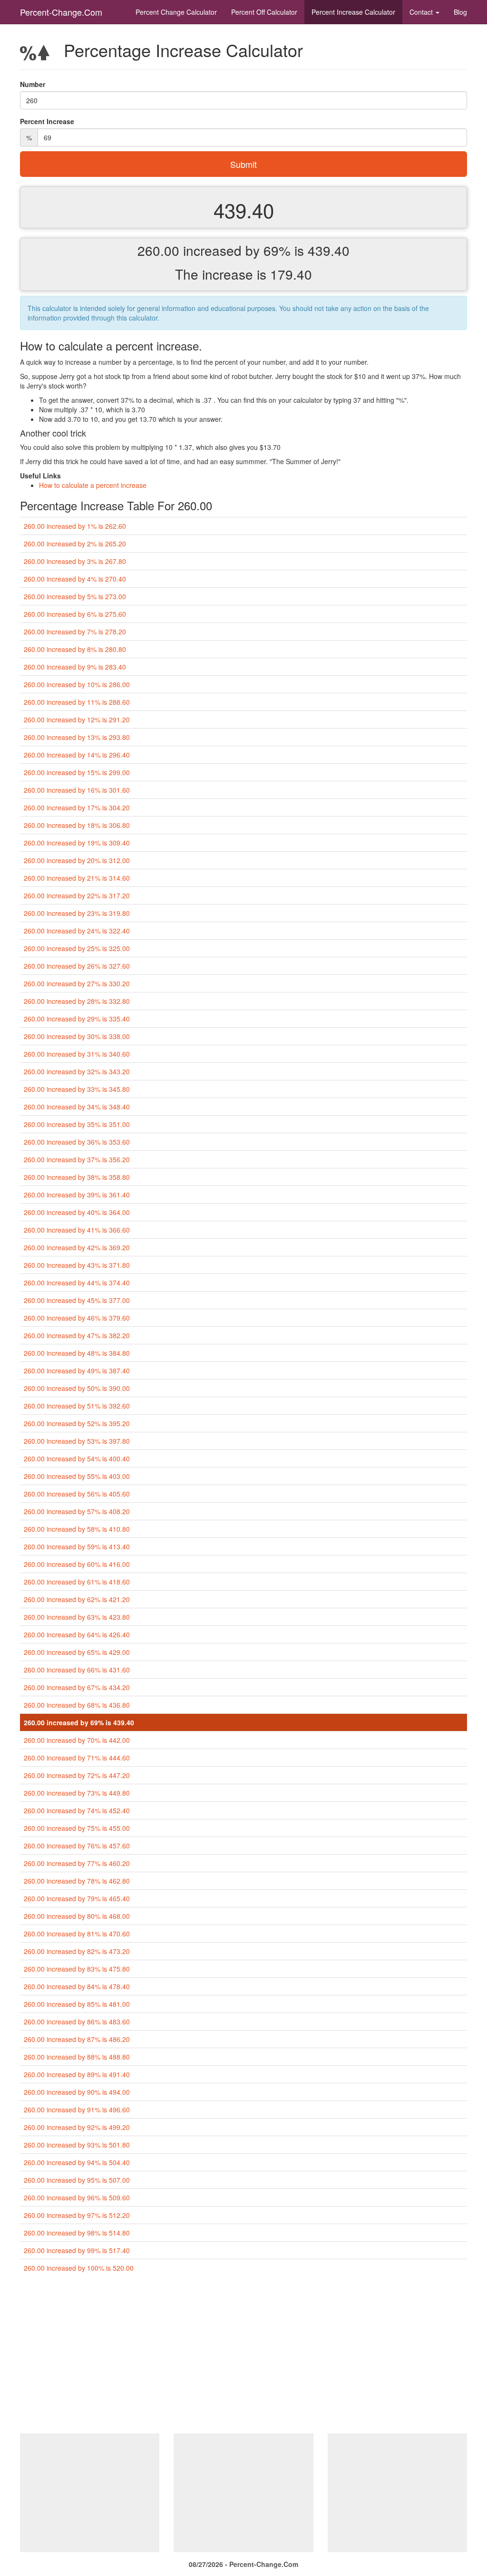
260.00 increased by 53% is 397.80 (77, 1441)
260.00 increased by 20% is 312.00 (77, 860)
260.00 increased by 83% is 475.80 (77, 1969)
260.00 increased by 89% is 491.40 (77, 2074)
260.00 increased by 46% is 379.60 (77, 1318)
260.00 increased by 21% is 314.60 (77, 878)
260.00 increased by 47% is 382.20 (77, 1335)
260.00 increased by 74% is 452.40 (77, 1810)
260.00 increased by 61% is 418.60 (77, 1582)
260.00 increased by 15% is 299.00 (77, 772)
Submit (243, 164)
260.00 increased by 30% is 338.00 (77, 1036)
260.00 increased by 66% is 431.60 (77, 1670)
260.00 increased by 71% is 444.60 (77, 1758)
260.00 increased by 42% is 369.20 (77, 1247)
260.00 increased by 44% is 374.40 (77, 1283)
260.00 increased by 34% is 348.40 (77, 1107)
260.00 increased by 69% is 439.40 (79, 1722)
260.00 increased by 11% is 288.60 (77, 702)
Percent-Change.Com (61, 12)
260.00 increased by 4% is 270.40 (75, 579)
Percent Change (176, 12)
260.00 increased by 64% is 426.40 (77, 1634)
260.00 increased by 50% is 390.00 (77, 1388)
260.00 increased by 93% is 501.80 (77, 2145)
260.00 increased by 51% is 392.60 (77, 1406)
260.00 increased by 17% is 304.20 (77, 807)
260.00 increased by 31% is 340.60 (77, 1054)
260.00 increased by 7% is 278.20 (75, 632)
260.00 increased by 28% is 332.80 (77, 1001)
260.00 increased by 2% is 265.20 (75, 544)
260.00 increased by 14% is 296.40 (77, 755)
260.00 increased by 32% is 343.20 (77, 1071)
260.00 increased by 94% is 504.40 (77, 2162)
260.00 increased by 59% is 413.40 (77, 1546)
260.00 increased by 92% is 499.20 (77, 2127)
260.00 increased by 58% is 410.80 (77, 1529)
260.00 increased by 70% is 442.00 (77, 1740)
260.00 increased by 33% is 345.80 (77, 1089)
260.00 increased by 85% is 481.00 (77, 2004)
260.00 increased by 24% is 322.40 (77, 931)
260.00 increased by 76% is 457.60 (77, 1846)
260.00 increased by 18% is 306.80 (77, 825)
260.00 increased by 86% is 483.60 (77, 2022)
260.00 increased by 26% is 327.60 (77, 966)
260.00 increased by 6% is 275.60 (75, 614)
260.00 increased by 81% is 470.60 (77, 1934)
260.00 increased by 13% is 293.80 (77, 737)
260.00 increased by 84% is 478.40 (77, 1986)
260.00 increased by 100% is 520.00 (79, 2268)
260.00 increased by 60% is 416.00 (77, 1564)
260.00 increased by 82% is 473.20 (77, 1951)
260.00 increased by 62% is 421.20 (77, 1599)
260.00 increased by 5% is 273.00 (75, 596)
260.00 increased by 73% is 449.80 (77, 1793)
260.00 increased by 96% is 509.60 (77, 2197)
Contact (422, 12)
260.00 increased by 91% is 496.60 (77, 2109)
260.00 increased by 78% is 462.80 (77, 1881)
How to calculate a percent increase (93, 485)
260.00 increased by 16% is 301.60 (77, 790)
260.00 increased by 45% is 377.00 (77, 1300)
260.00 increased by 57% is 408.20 (77, 1511)
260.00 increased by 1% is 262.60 (75, 526)
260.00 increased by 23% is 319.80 (77, 913)
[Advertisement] (243, 2357)
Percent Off (264, 12)
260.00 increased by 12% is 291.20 (77, 719)
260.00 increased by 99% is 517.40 (77, 2250)
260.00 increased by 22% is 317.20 (77, 895)
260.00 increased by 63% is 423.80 (77, 1617)
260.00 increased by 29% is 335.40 (77, 1019)
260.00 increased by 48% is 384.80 (77, 1353)
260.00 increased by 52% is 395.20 (77, 1423)
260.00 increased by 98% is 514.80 (77, 2233)
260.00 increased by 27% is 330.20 (77, 983)
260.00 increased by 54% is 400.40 (77, 1458)
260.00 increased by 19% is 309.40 (77, 843)
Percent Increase (353, 12)
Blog (460, 12)
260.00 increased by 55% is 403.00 (77, 1476)
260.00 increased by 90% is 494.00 (77, 2092)
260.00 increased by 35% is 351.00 (77, 1124)
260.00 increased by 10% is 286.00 (77, 684)
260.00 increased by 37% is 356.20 (77, 1159)
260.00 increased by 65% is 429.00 (77, 1652)
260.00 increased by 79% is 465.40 (77, 1898)
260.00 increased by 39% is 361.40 (77, 1195)
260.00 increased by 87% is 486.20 (77, 2039)
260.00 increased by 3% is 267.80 (75, 561)
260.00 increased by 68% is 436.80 (77, 1705)
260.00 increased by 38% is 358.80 (77, 1177)
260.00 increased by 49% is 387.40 (77, 1371)
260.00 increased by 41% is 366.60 (77, 1230)
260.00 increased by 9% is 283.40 (75, 667)
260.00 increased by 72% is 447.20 (77, 1775)
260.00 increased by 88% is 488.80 (77, 2057)
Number (33, 84)
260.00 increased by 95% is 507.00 (77, 2180)
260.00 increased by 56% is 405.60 (77, 1494)
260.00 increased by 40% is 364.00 (77, 1212)
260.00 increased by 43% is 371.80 (77, 1265)
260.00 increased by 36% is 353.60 (77, 1142)
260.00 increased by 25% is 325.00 (77, 948)
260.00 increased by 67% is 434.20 (77, 1687)
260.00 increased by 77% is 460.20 (77, 1863)
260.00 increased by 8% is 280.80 (75, 649)
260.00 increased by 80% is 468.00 (77, 1916)
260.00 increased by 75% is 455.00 (77, 1828)
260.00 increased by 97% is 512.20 (77, 2215)
